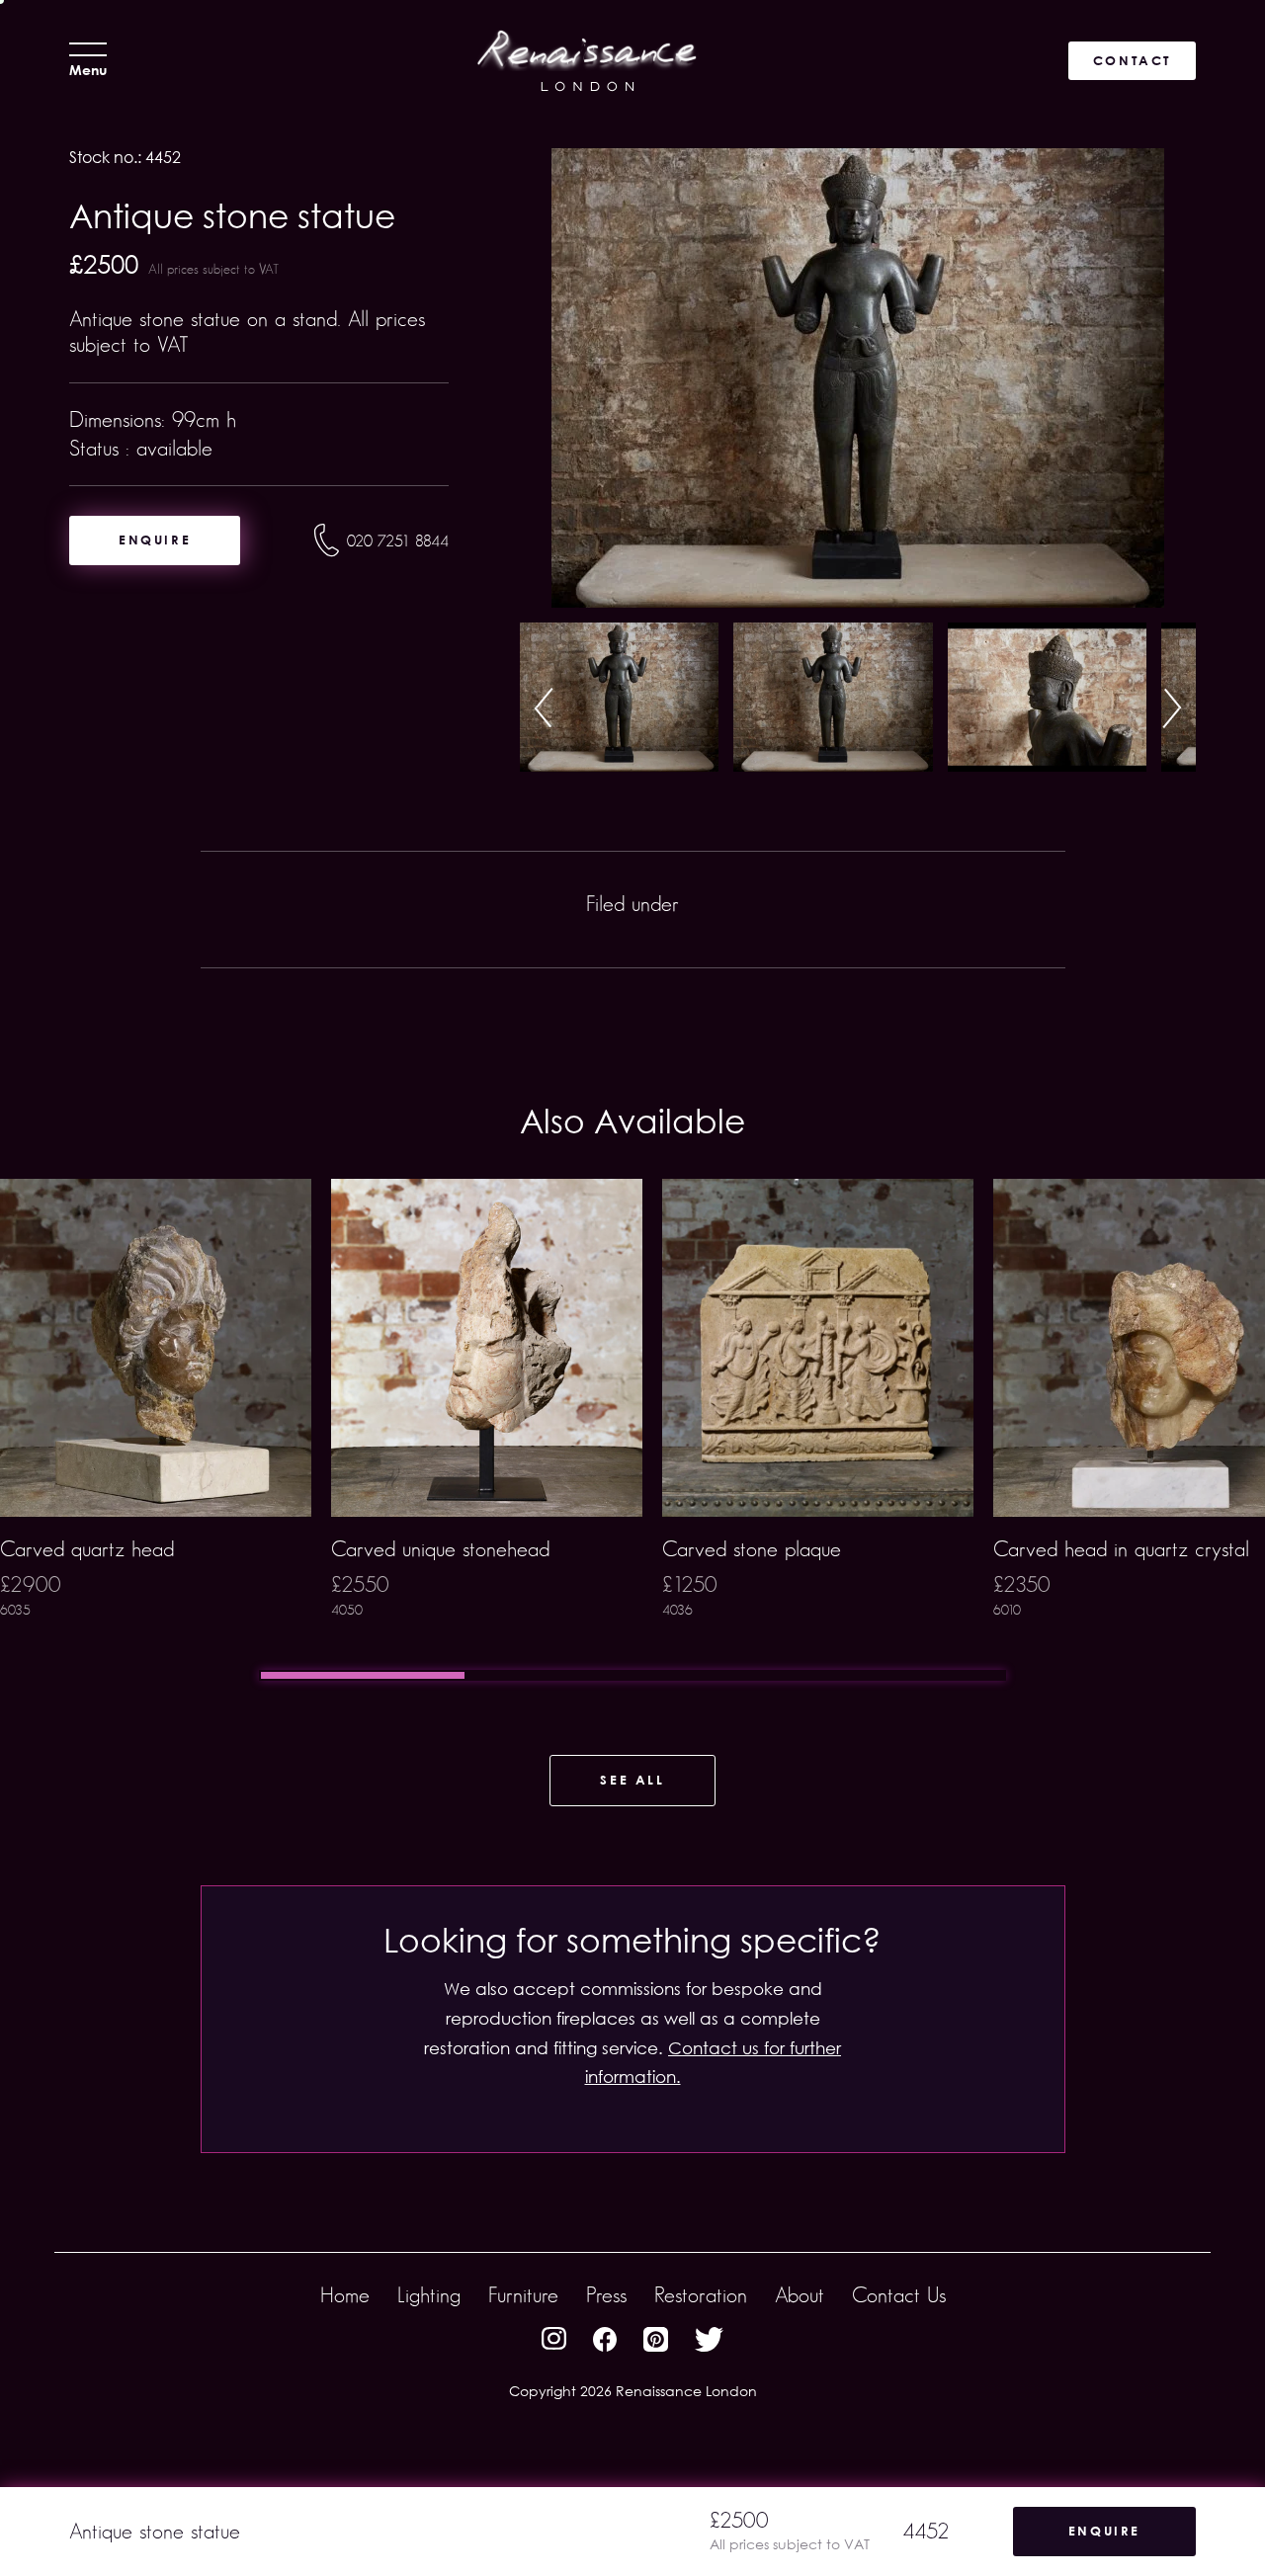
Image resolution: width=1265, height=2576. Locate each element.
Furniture (523, 2295)
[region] (632, 1430)
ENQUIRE (155, 540)
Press (606, 2295)
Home (345, 2295)
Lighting (429, 2295)
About (800, 2295)
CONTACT (1132, 60)
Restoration (701, 2295)
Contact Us (899, 2295)
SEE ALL (632, 1780)
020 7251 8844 (398, 541)
